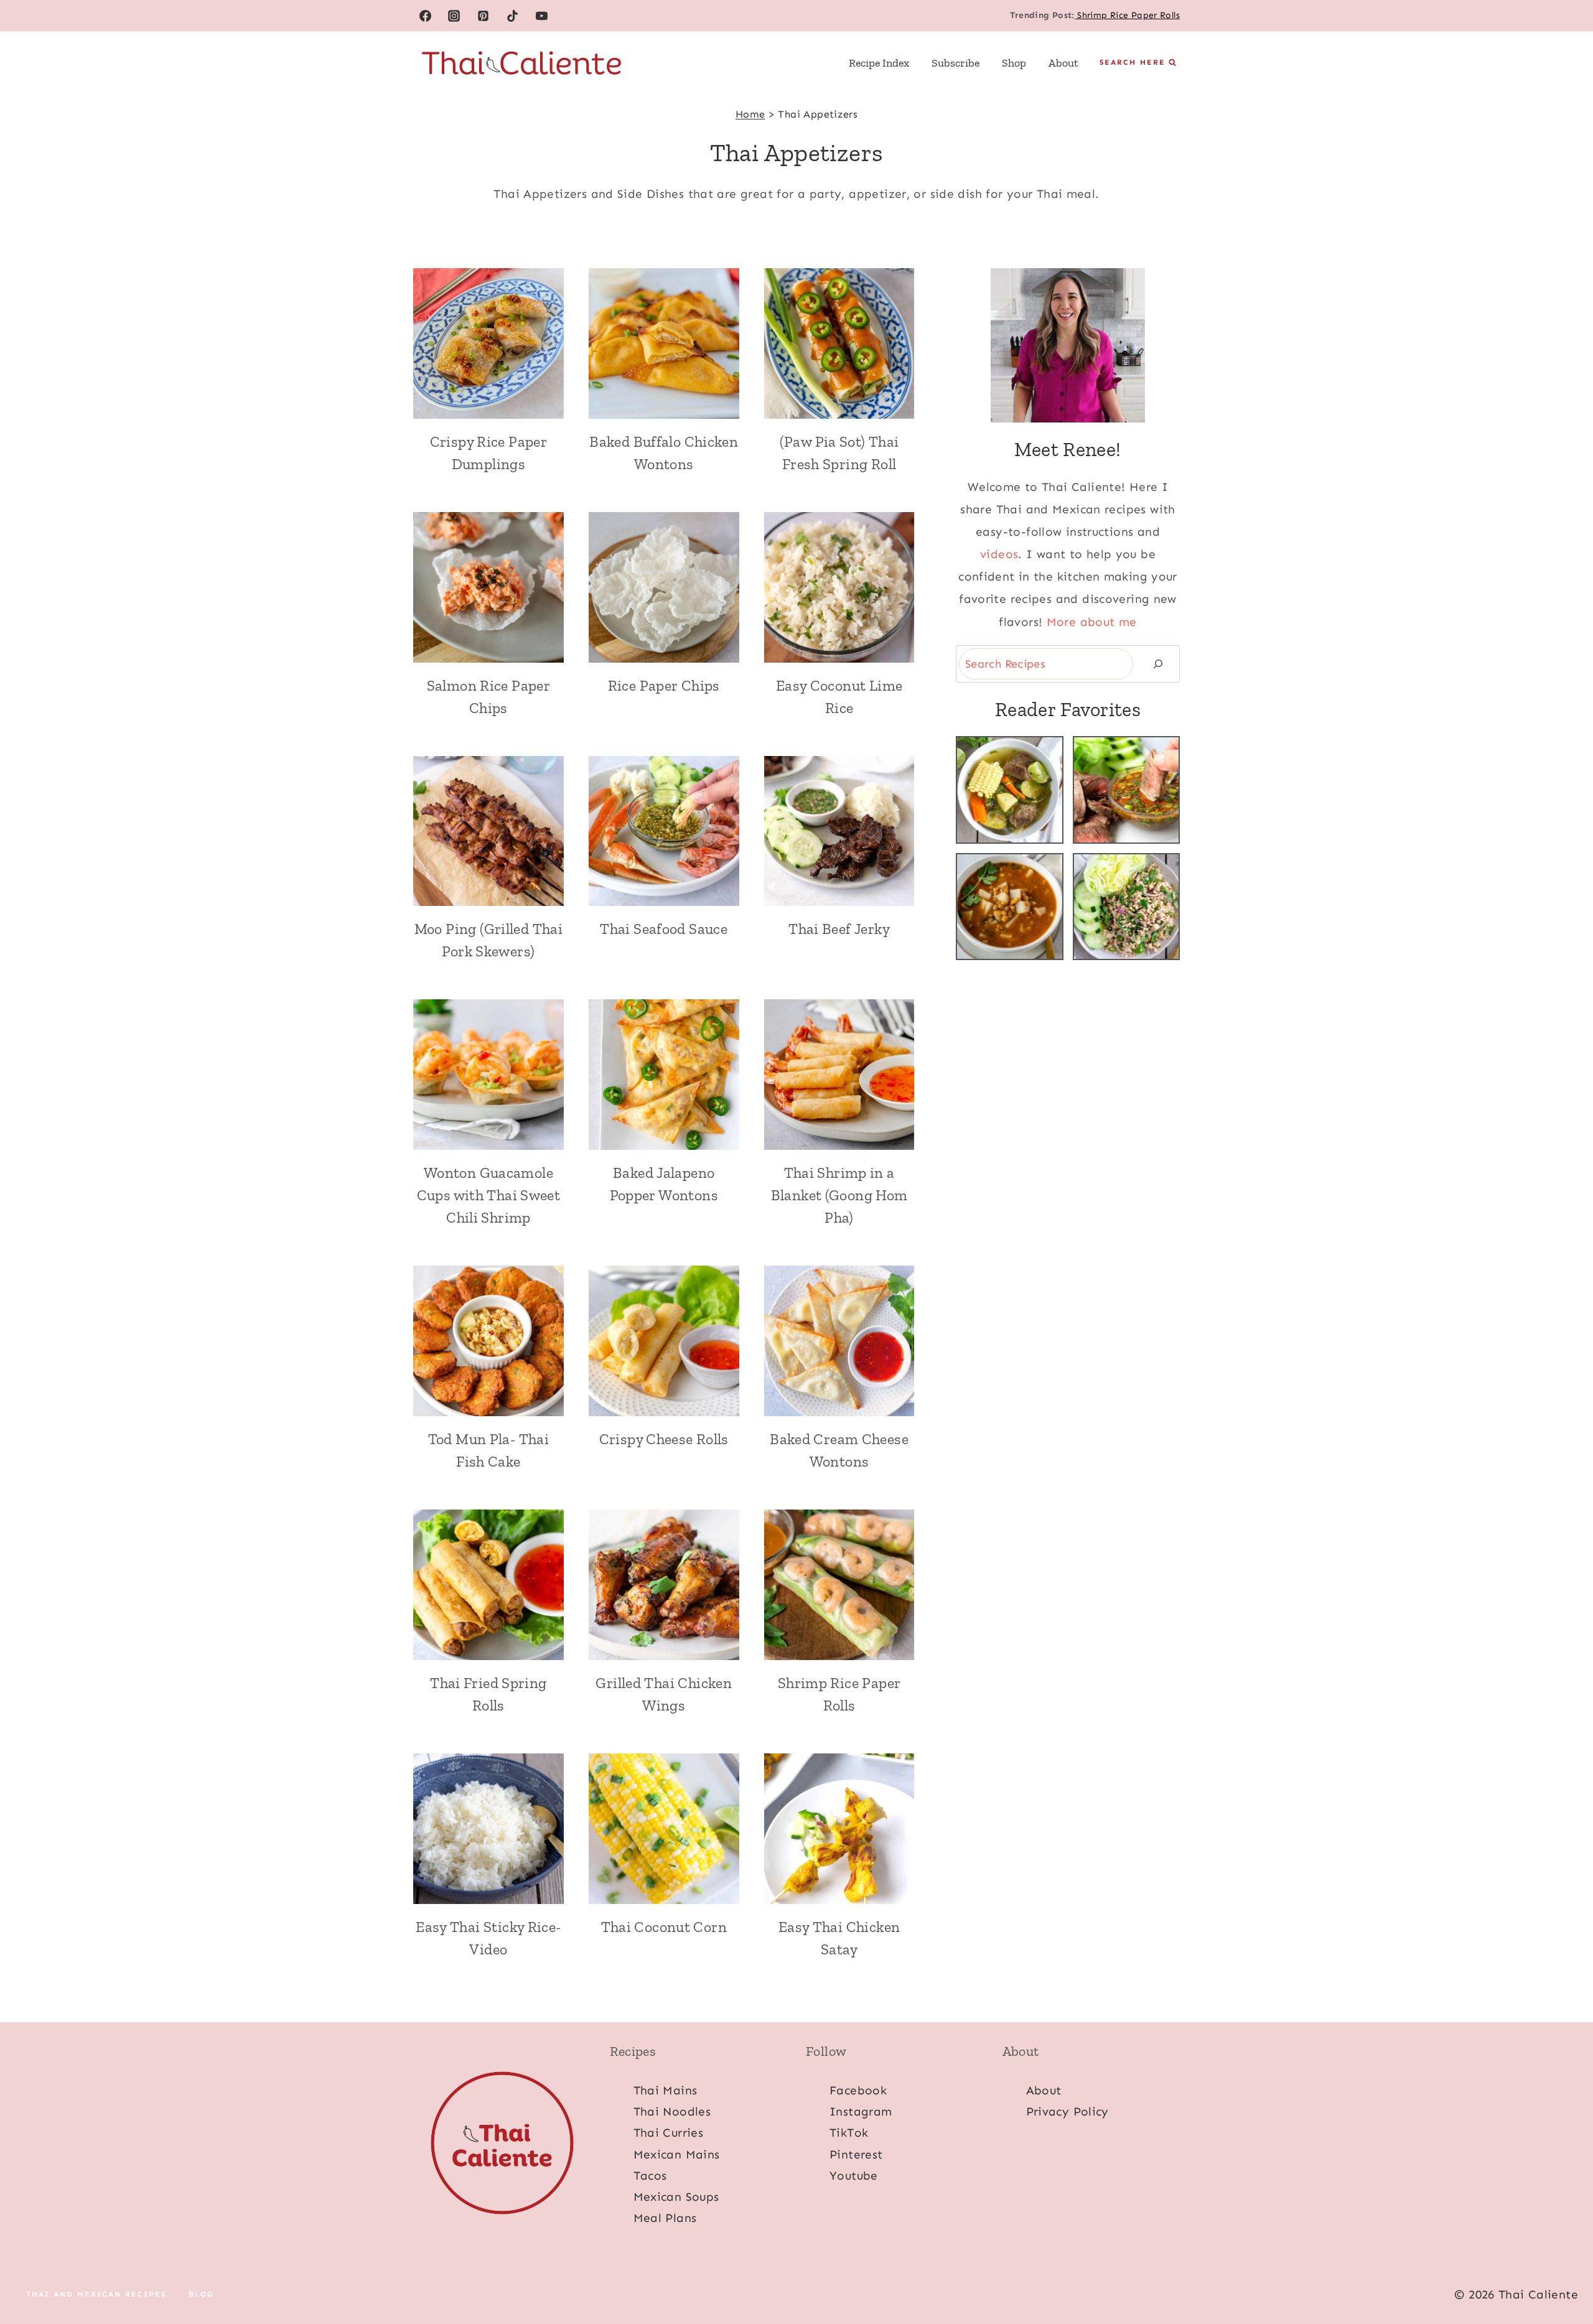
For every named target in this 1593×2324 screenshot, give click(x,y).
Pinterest (856, 2154)
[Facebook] (425, 16)
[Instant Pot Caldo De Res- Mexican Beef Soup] (1010, 790)
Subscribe (955, 63)
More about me (1092, 622)
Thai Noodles (672, 2112)
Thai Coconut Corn (664, 1927)
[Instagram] (454, 16)
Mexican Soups (676, 2197)
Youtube (854, 2176)
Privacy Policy (1067, 2112)
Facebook (858, 2090)
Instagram (861, 2112)
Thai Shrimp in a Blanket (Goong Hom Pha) (839, 1195)
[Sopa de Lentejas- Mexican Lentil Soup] (1010, 907)
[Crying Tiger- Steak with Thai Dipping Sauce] (1127, 790)
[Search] (1158, 664)
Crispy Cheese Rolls (664, 1439)
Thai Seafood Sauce (664, 929)
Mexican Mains (677, 2154)
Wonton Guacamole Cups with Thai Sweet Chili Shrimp (489, 1195)
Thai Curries (669, 2133)
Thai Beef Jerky (839, 929)
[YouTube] (542, 16)
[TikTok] (513, 16)
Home (750, 114)
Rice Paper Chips (664, 685)
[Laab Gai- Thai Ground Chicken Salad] (1127, 907)
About (1063, 63)
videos (999, 554)
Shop (1014, 63)
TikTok (849, 2133)
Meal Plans (665, 2218)
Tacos (650, 2176)
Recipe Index (879, 63)
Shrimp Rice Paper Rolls (1127, 15)
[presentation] (488, 343)
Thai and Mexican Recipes (96, 2295)
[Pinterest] (484, 16)
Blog (201, 2295)
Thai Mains (666, 2090)
